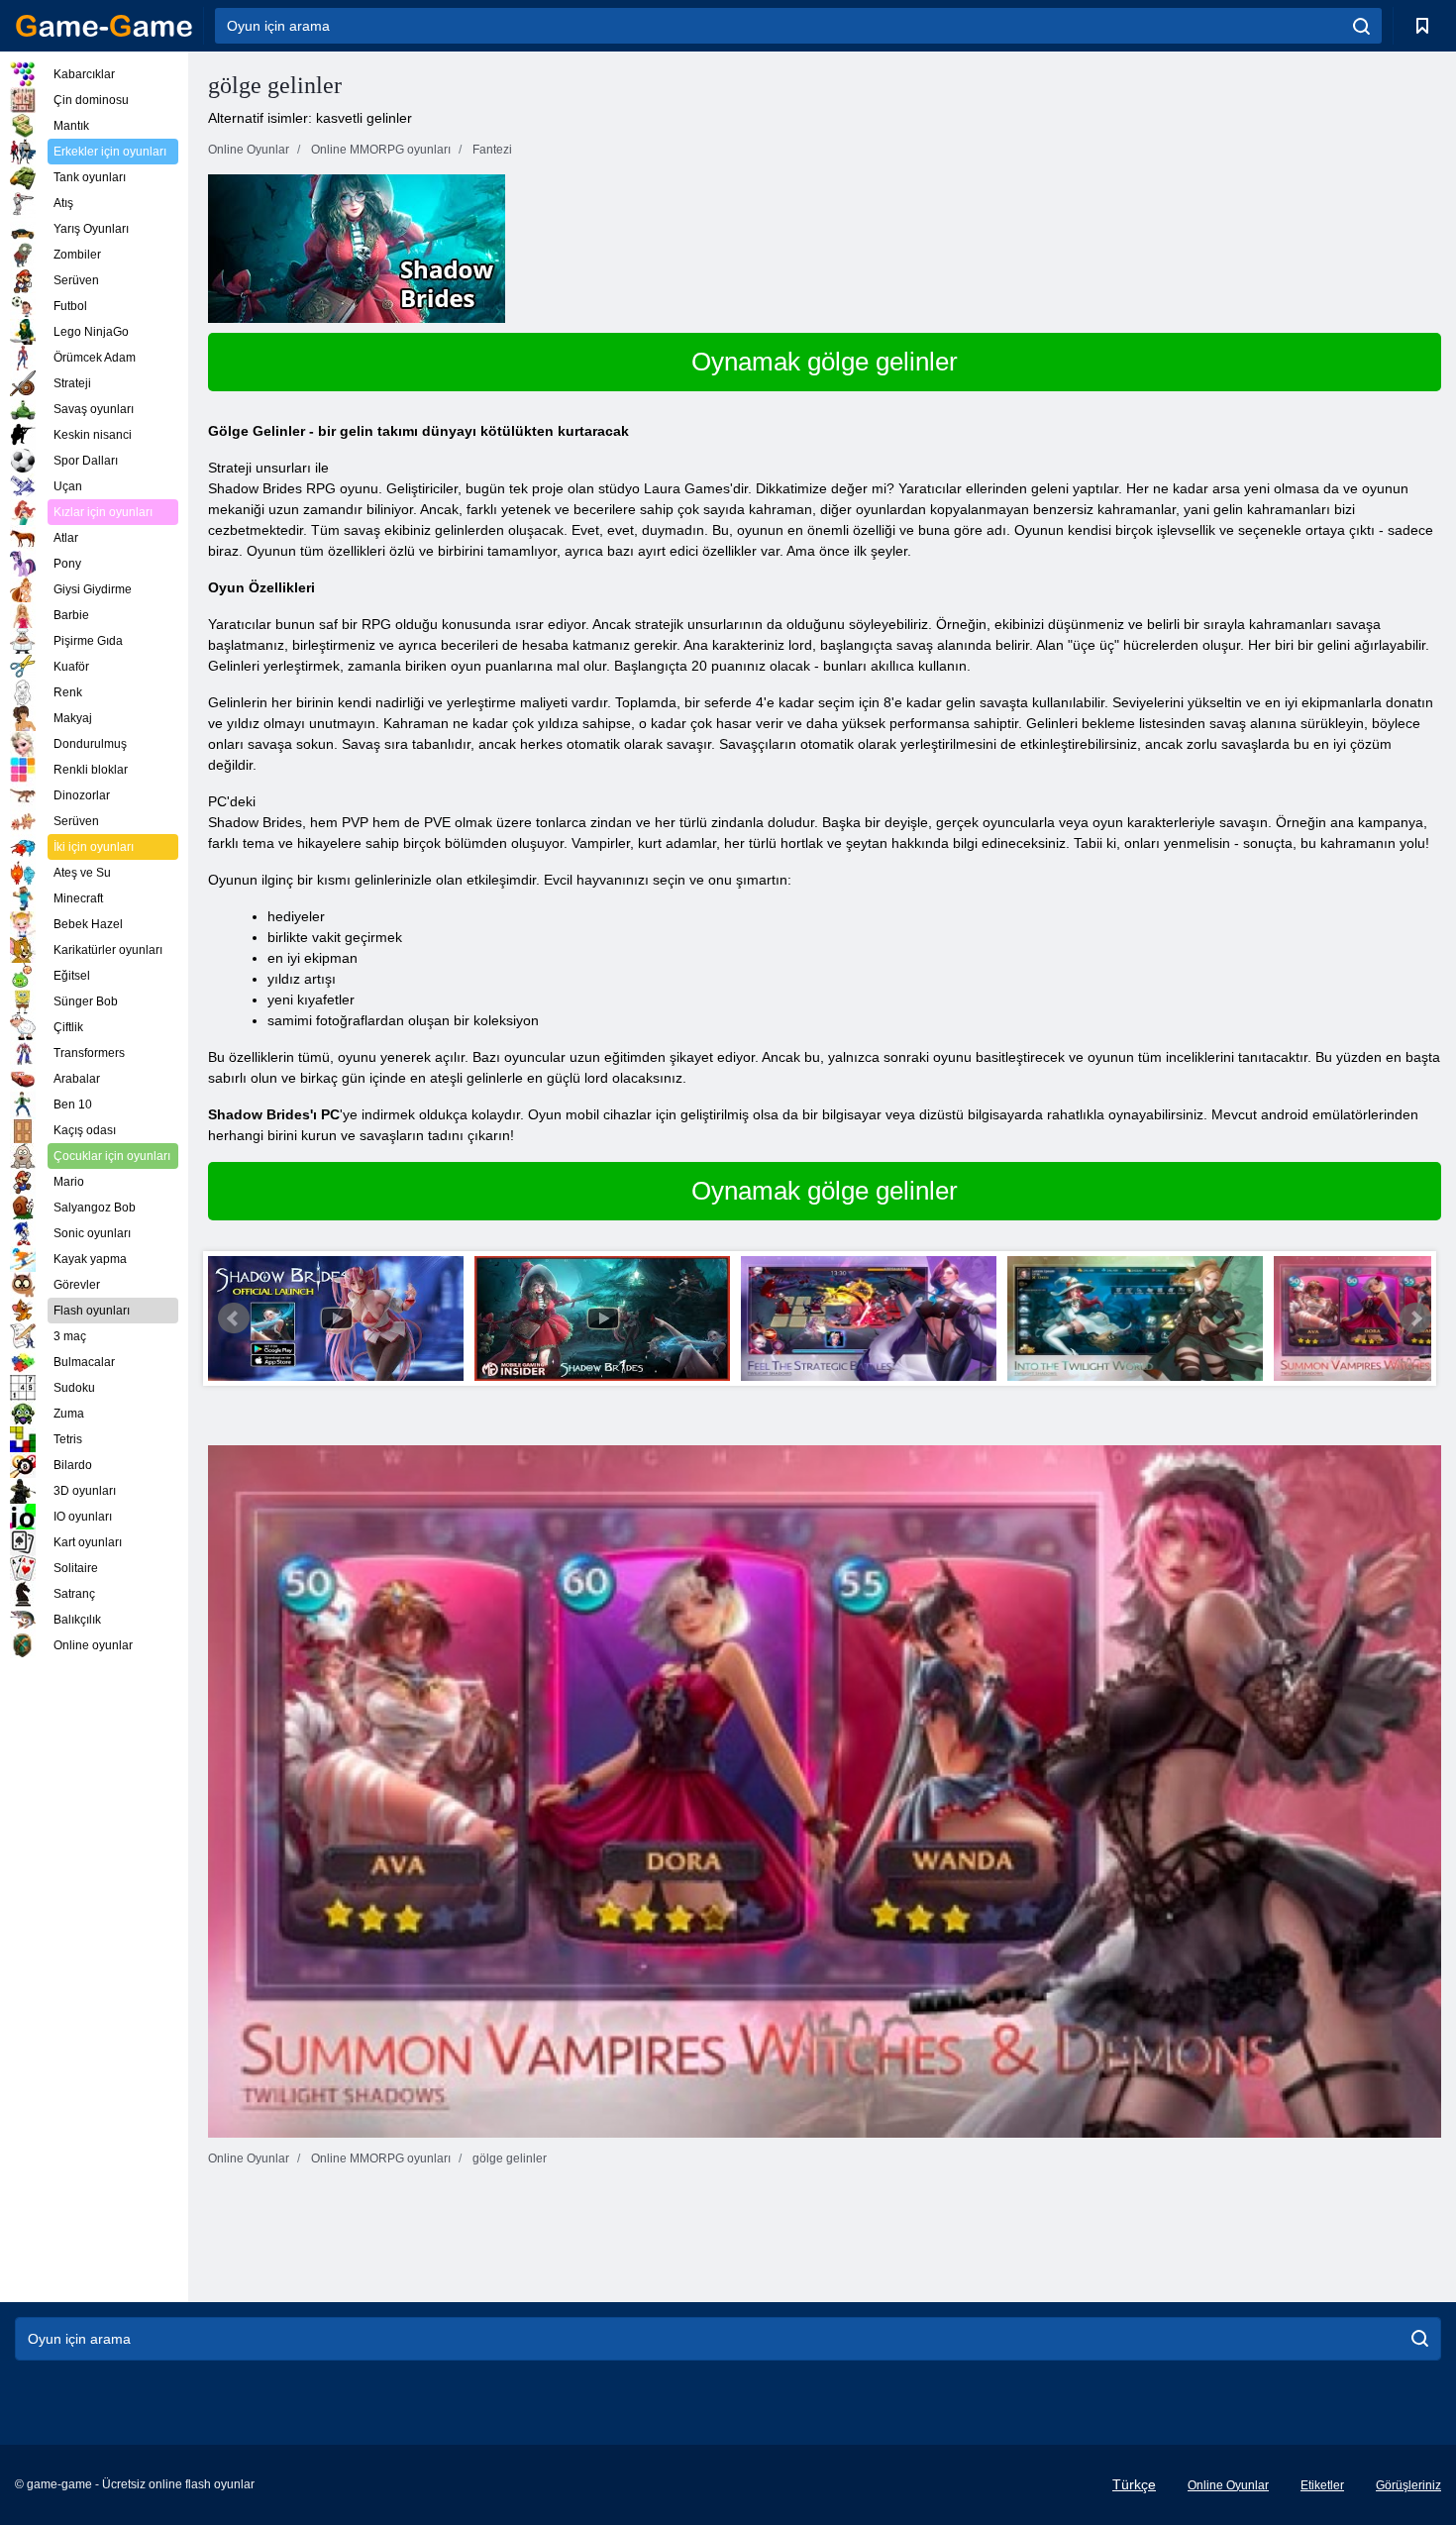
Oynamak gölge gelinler (825, 362)
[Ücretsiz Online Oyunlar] (104, 26)
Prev (234, 1318)
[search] (1361, 26)
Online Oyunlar (1228, 2485)
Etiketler (1322, 2485)
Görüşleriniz (1408, 2485)
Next (1415, 1318)
